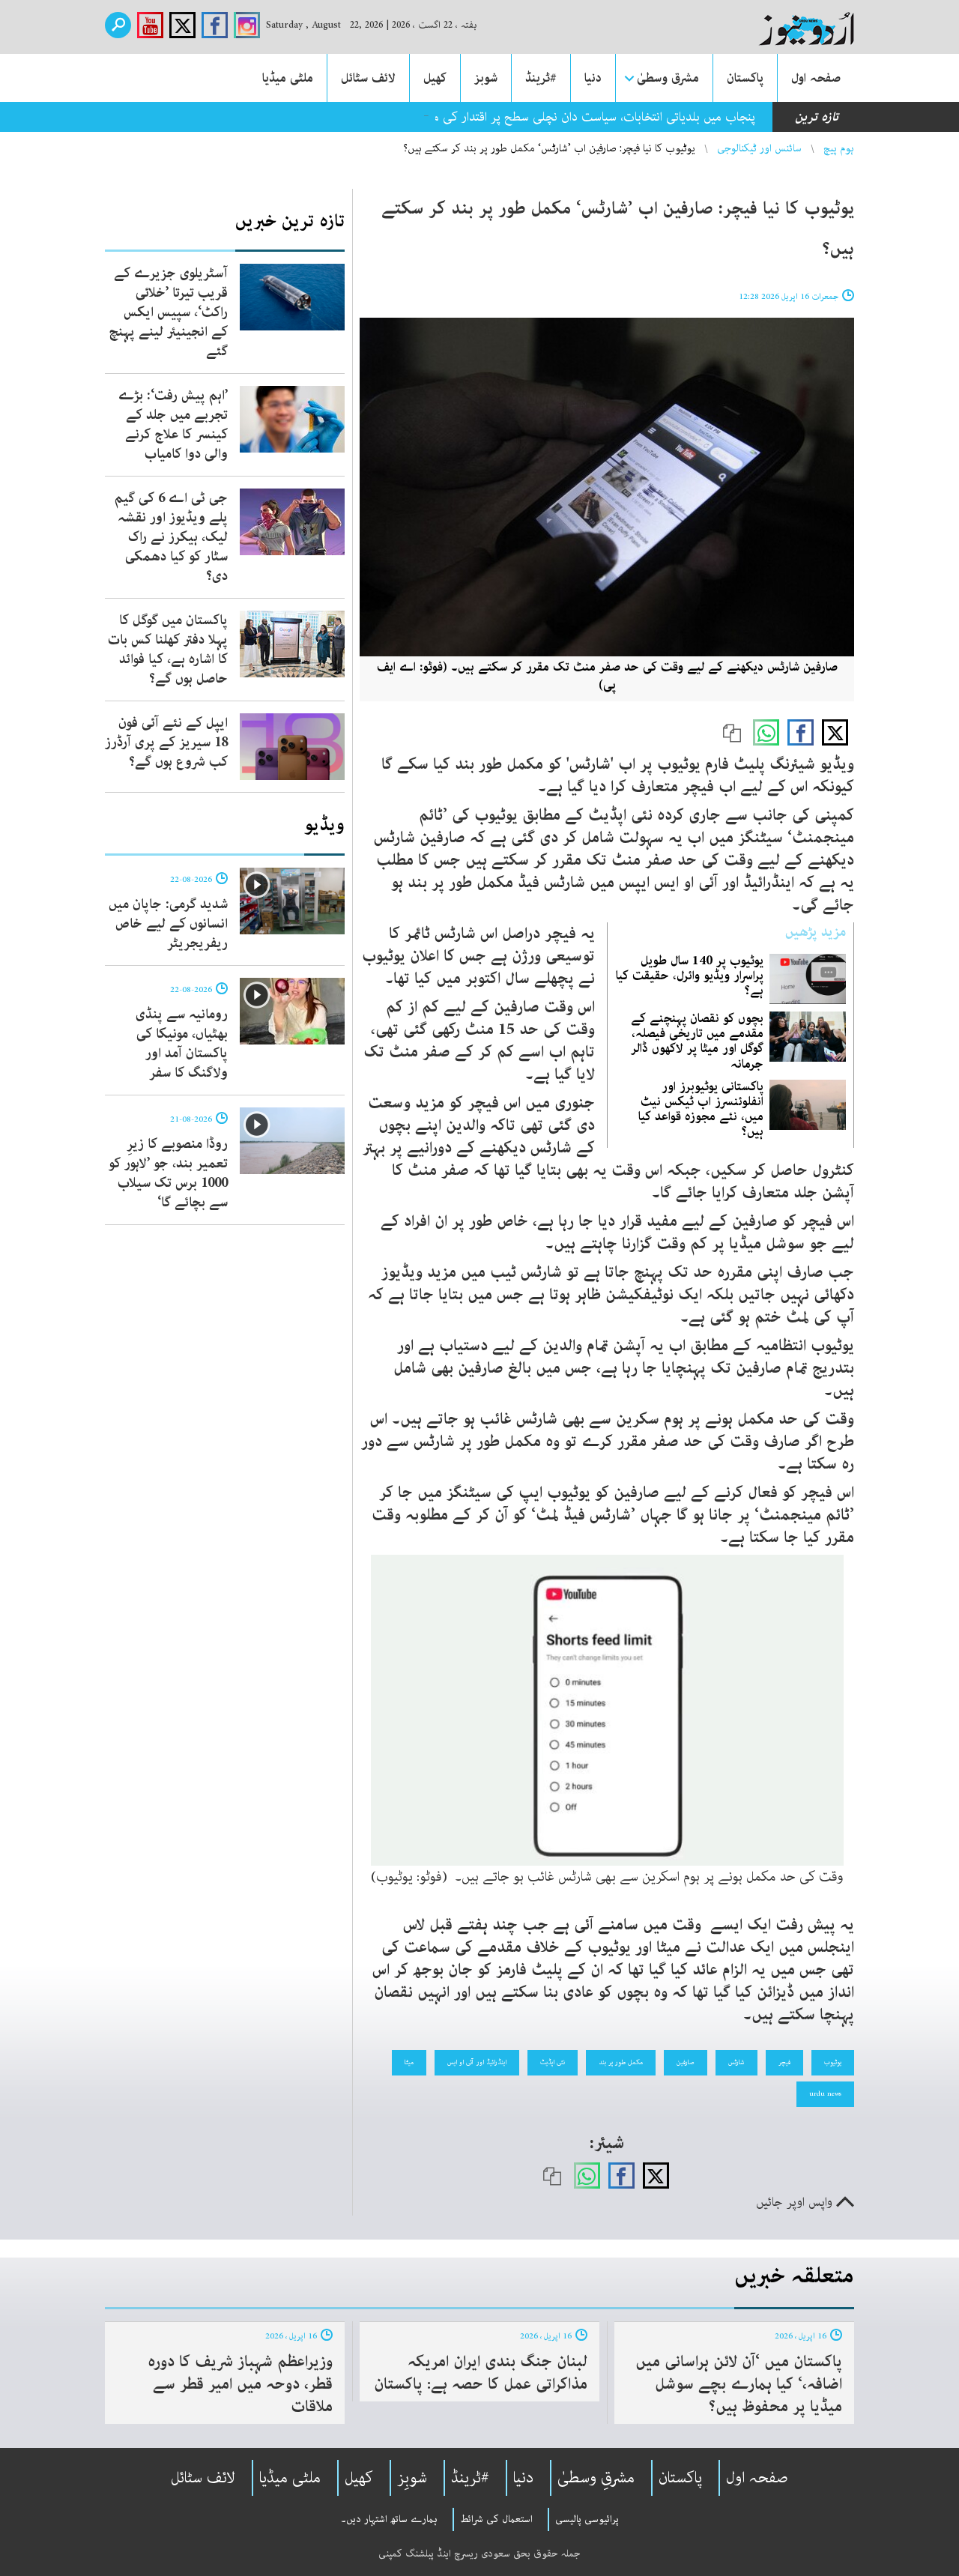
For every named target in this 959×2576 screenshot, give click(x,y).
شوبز (486, 78)
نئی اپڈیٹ (553, 2062)
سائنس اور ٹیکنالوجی (759, 148)
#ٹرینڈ (541, 78)
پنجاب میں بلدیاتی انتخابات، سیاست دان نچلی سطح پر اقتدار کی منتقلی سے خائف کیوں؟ (538, 117)
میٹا (409, 2062)
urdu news (825, 2093)
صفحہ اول (816, 78)
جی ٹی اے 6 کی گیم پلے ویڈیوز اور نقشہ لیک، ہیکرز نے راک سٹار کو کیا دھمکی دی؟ (171, 537)
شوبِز (412, 2478)
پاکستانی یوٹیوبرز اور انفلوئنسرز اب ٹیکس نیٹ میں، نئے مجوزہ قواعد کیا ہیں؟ (701, 1109)
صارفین (686, 2062)
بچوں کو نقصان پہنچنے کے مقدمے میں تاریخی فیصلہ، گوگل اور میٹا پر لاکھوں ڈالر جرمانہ (697, 1041)
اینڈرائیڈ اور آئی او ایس (477, 2062)
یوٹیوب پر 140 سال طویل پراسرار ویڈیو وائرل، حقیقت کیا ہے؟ (690, 976)
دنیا (593, 78)
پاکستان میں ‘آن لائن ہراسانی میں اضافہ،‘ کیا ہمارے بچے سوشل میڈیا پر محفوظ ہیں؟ (739, 2384)
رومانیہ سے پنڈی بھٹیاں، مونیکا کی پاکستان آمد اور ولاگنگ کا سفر (182, 1044)
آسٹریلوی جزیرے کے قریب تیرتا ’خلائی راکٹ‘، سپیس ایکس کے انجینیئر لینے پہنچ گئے (168, 312)
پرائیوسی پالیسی (587, 2519)
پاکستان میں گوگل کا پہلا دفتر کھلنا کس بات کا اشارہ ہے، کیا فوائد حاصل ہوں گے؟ (168, 650)
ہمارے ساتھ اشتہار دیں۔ (389, 2519)
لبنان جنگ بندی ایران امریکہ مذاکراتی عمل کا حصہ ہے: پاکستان (481, 2373)
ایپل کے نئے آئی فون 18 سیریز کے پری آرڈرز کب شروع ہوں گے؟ (166, 743)
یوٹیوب (833, 2062)
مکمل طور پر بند (621, 2062)
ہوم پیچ (839, 148)
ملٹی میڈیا (288, 78)
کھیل (435, 78)
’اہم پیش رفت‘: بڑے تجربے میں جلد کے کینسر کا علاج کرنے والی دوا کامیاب (173, 425)
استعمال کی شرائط (496, 2519)
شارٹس (736, 2062)
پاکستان (745, 78)
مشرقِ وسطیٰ (596, 2478)
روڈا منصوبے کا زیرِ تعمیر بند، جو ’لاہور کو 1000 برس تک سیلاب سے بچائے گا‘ (168, 1173)
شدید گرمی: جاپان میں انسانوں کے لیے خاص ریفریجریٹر (168, 924)
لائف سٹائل (368, 78)
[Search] (118, 25)
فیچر (784, 2062)
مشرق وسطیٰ (668, 78)
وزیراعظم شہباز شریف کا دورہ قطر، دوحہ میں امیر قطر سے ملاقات (240, 2384)
